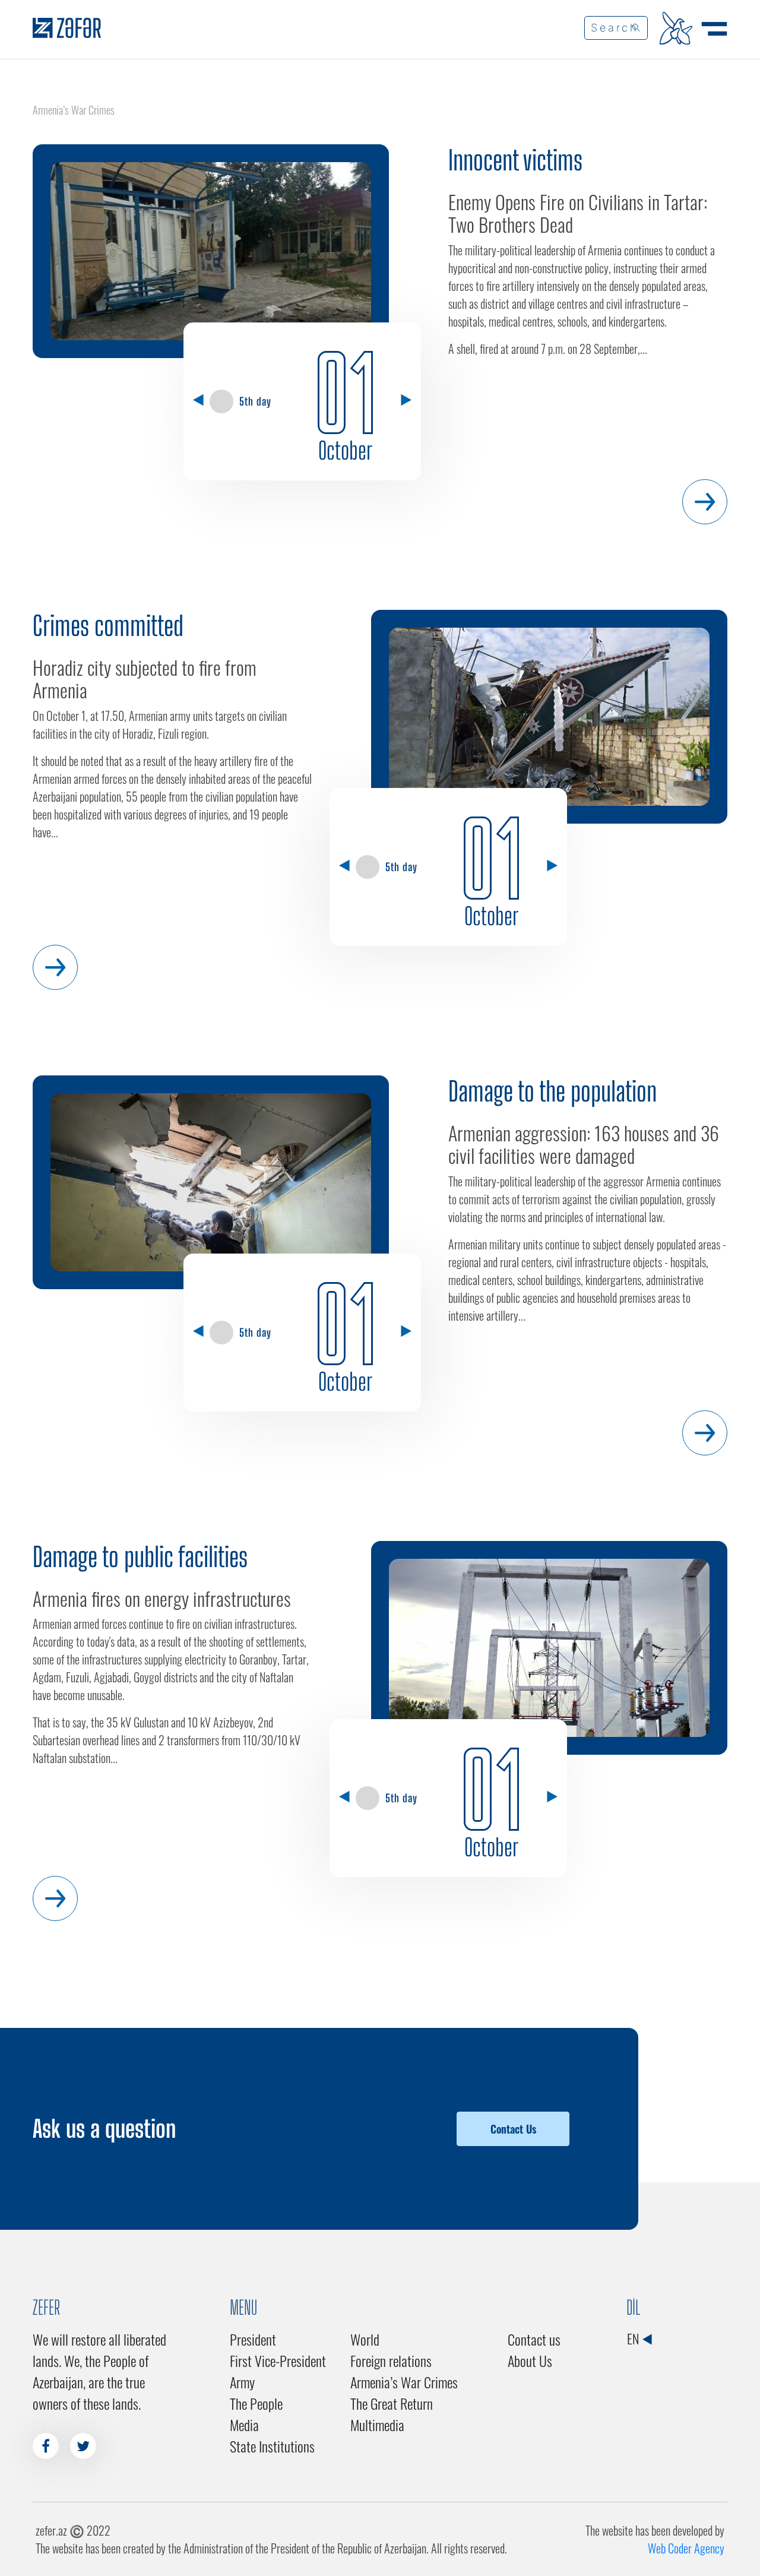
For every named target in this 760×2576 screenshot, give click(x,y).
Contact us (534, 2339)
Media (244, 2425)
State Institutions (272, 2446)
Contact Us (513, 2129)
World (365, 2339)
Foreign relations (391, 2360)
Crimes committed (108, 626)
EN (634, 2338)
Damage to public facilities (140, 1557)
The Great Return (392, 2403)
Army (242, 2382)
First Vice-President (278, 2360)
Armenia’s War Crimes (404, 2382)
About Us (530, 2360)
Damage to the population (552, 1091)
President (253, 2339)
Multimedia (377, 2425)
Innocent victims (515, 160)
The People (256, 2403)
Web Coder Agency (686, 2548)
